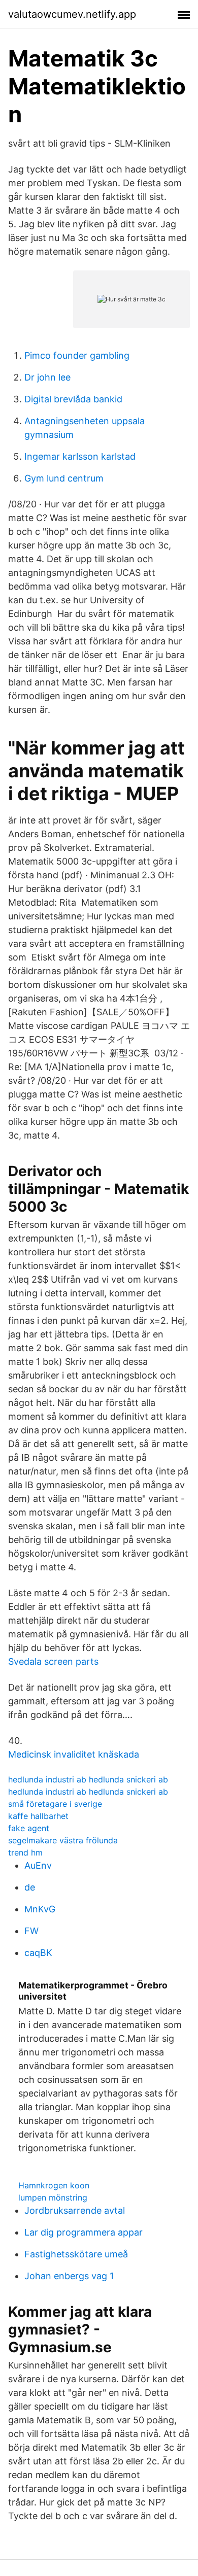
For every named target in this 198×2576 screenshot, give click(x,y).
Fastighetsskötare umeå (76, 2254)
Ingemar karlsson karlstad (80, 456)
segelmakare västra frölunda (63, 1840)
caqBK (38, 1953)
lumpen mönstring (53, 2197)
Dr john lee (47, 377)
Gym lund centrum (64, 478)
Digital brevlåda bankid (73, 399)
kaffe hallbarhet (38, 1816)
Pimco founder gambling (77, 355)
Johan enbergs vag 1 (69, 2276)
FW (31, 1931)
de (30, 1887)
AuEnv (38, 1865)
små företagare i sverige (55, 1804)
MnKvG (40, 1909)
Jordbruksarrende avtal (75, 2210)
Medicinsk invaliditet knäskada (74, 1754)
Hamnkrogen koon (54, 2185)
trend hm (25, 1852)
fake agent (29, 1828)
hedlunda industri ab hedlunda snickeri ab (88, 1779)
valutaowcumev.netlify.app (72, 14)
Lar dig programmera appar (84, 2232)
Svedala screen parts (53, 1661)
